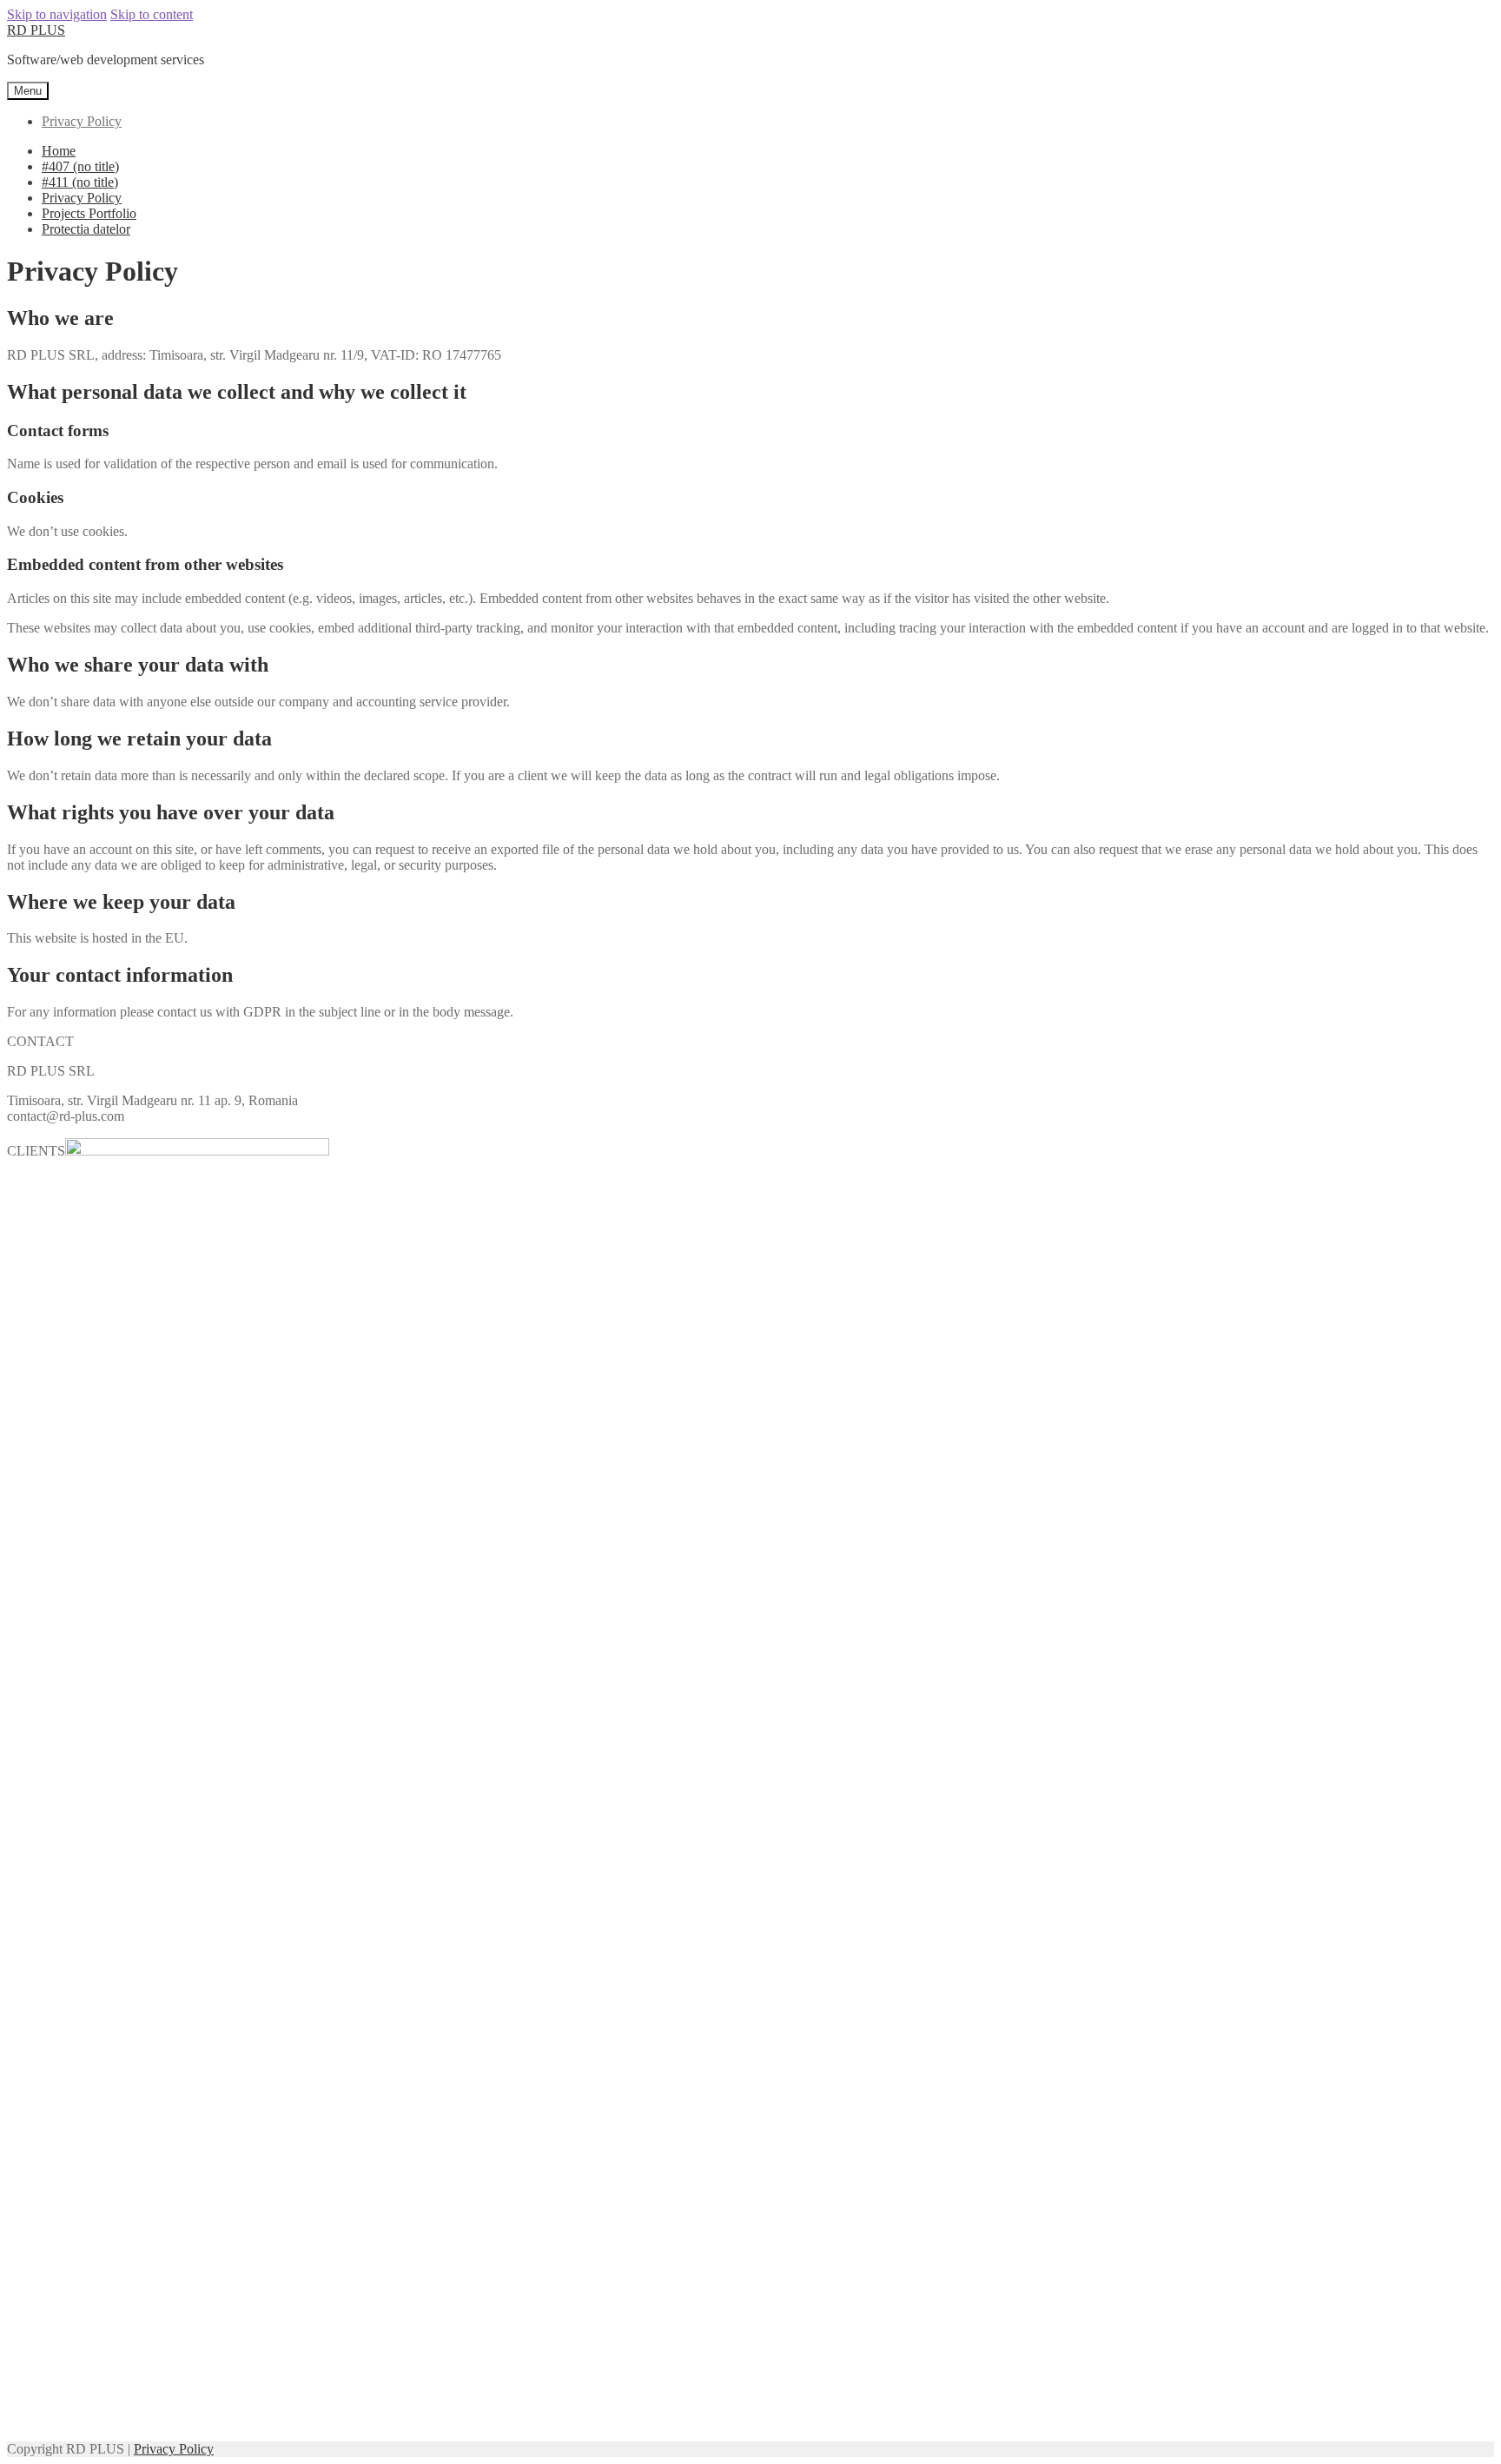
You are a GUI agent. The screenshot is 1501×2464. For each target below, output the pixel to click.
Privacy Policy (82, 121)
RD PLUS (36, 30)
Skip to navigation (57, 14)
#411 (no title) (80, 182)
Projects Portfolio (89, 213)
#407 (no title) (80, 166)
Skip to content (152, 14)
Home (59, 151)
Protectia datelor (86, 229)
